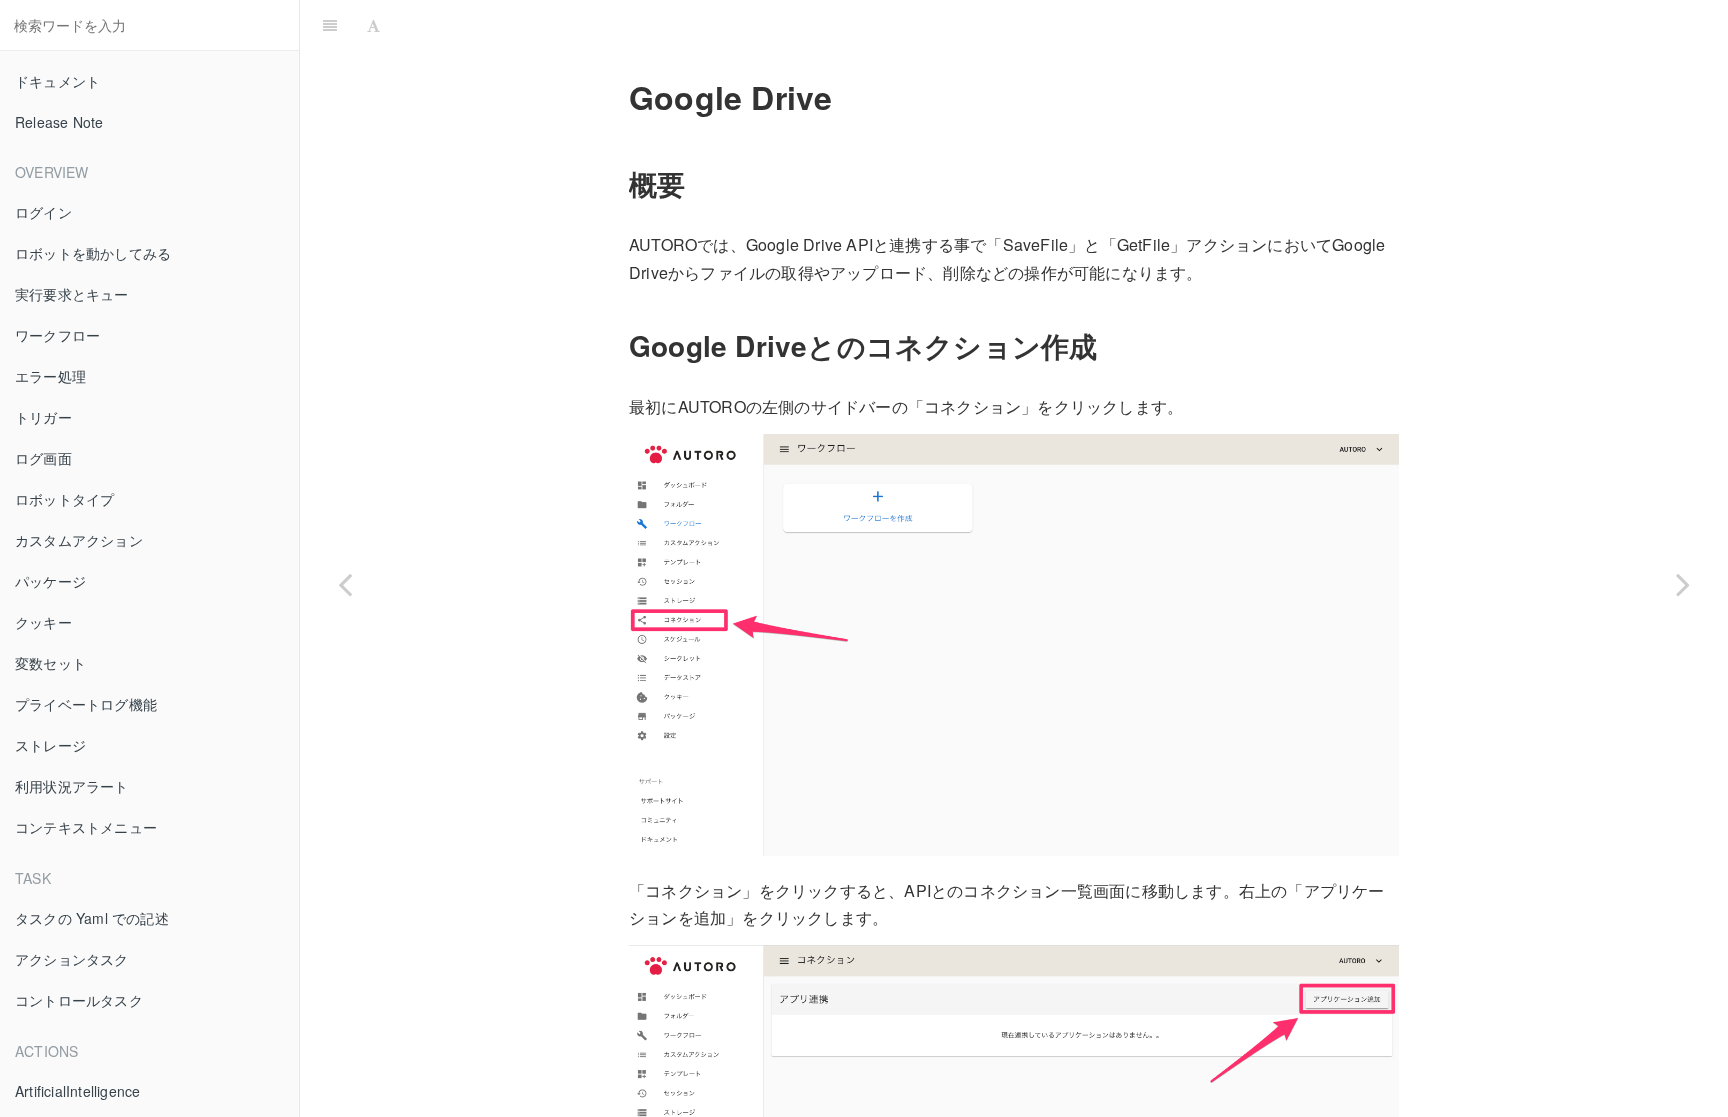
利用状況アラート (72, 786)
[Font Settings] (373, 25)
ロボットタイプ (64, 499)
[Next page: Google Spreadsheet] (1683, 583)
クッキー (43, 622)
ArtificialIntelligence (77, 1091)
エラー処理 (50, 376)
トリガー (43, 417)
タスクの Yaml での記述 (92, 918)
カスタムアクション (79, 540)
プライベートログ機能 (86, 704)
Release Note (59, 122)
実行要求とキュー (72, 294)
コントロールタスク (79, 1000)
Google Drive (1058, 24)
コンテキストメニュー (86, 827)
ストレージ (50, 745)
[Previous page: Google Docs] (345, 583)
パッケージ (50, 581)
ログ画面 (43, 458)
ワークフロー (57, 335)
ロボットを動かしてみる (93, 253)
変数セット (50, 663)
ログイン (43, 212)
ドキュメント (57, 81)
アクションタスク (72, 959)
